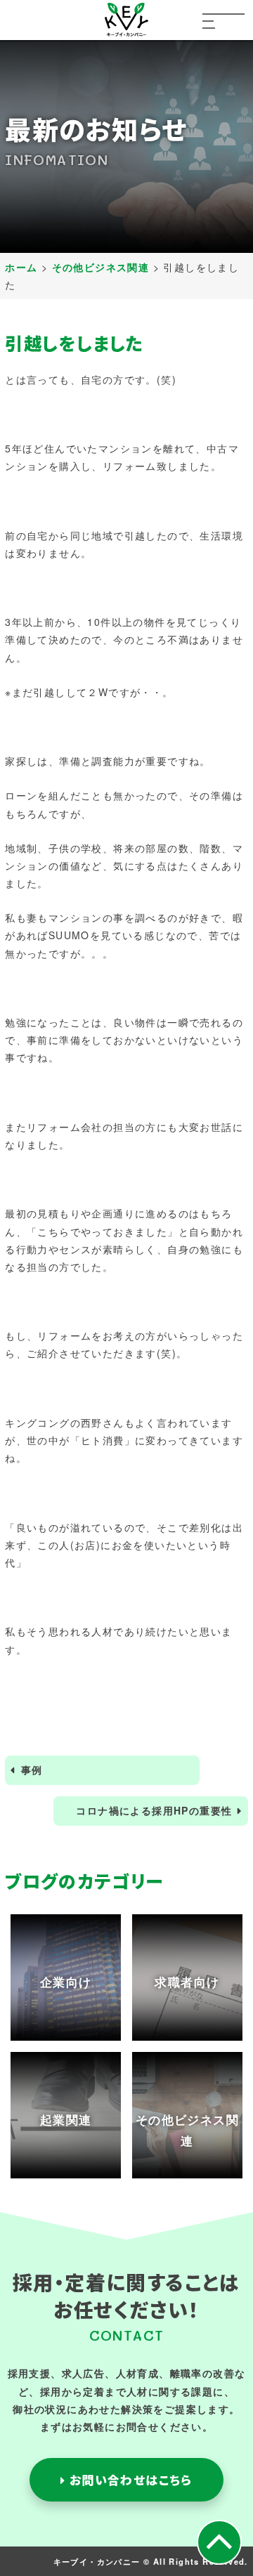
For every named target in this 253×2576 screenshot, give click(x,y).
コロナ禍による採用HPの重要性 (154, 1810)
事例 (32, 1770)
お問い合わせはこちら (129, 2480)
